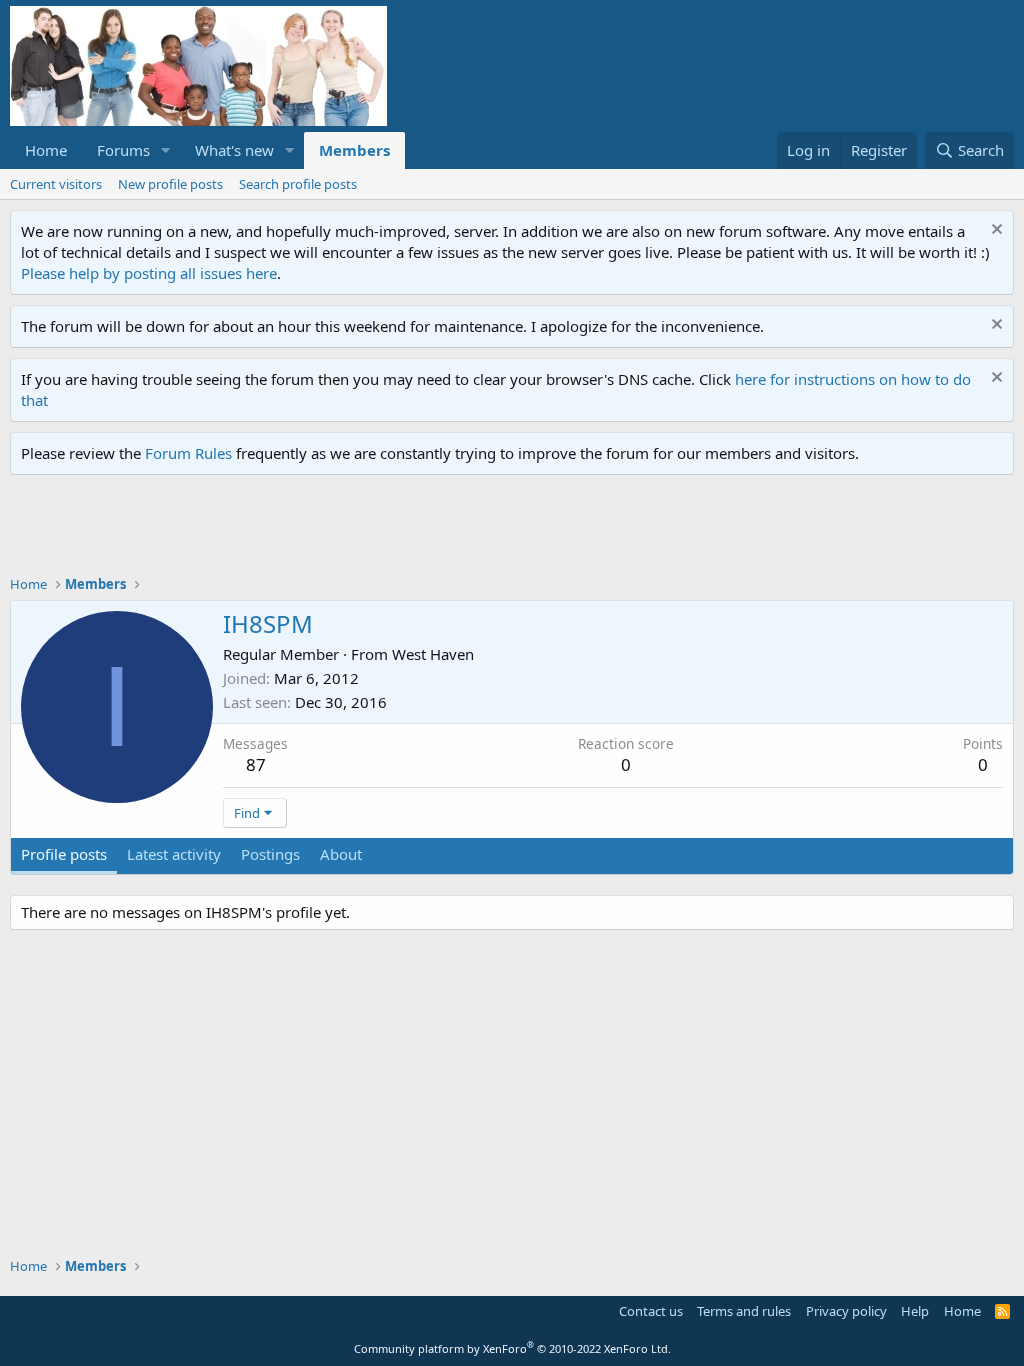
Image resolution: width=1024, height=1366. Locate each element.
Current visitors (56, 184)
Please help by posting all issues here (149, 273)
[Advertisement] (374, 530)
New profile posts (170, 184)
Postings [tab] (270, 854)
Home (46, 150)
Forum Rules (188, 453)
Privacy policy (846, 1311)
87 (256, 764)
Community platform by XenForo (512, 1348)
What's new (234, 150)
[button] (166, 150)
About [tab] (341, 854)
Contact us (651, 1311)
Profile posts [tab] (64, 854)
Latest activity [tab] (174, 854)
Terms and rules (744, 1311)
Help (915, 1311)
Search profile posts (298, 184)
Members (354, 150)
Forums (123, 150)
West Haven (433, 654)
